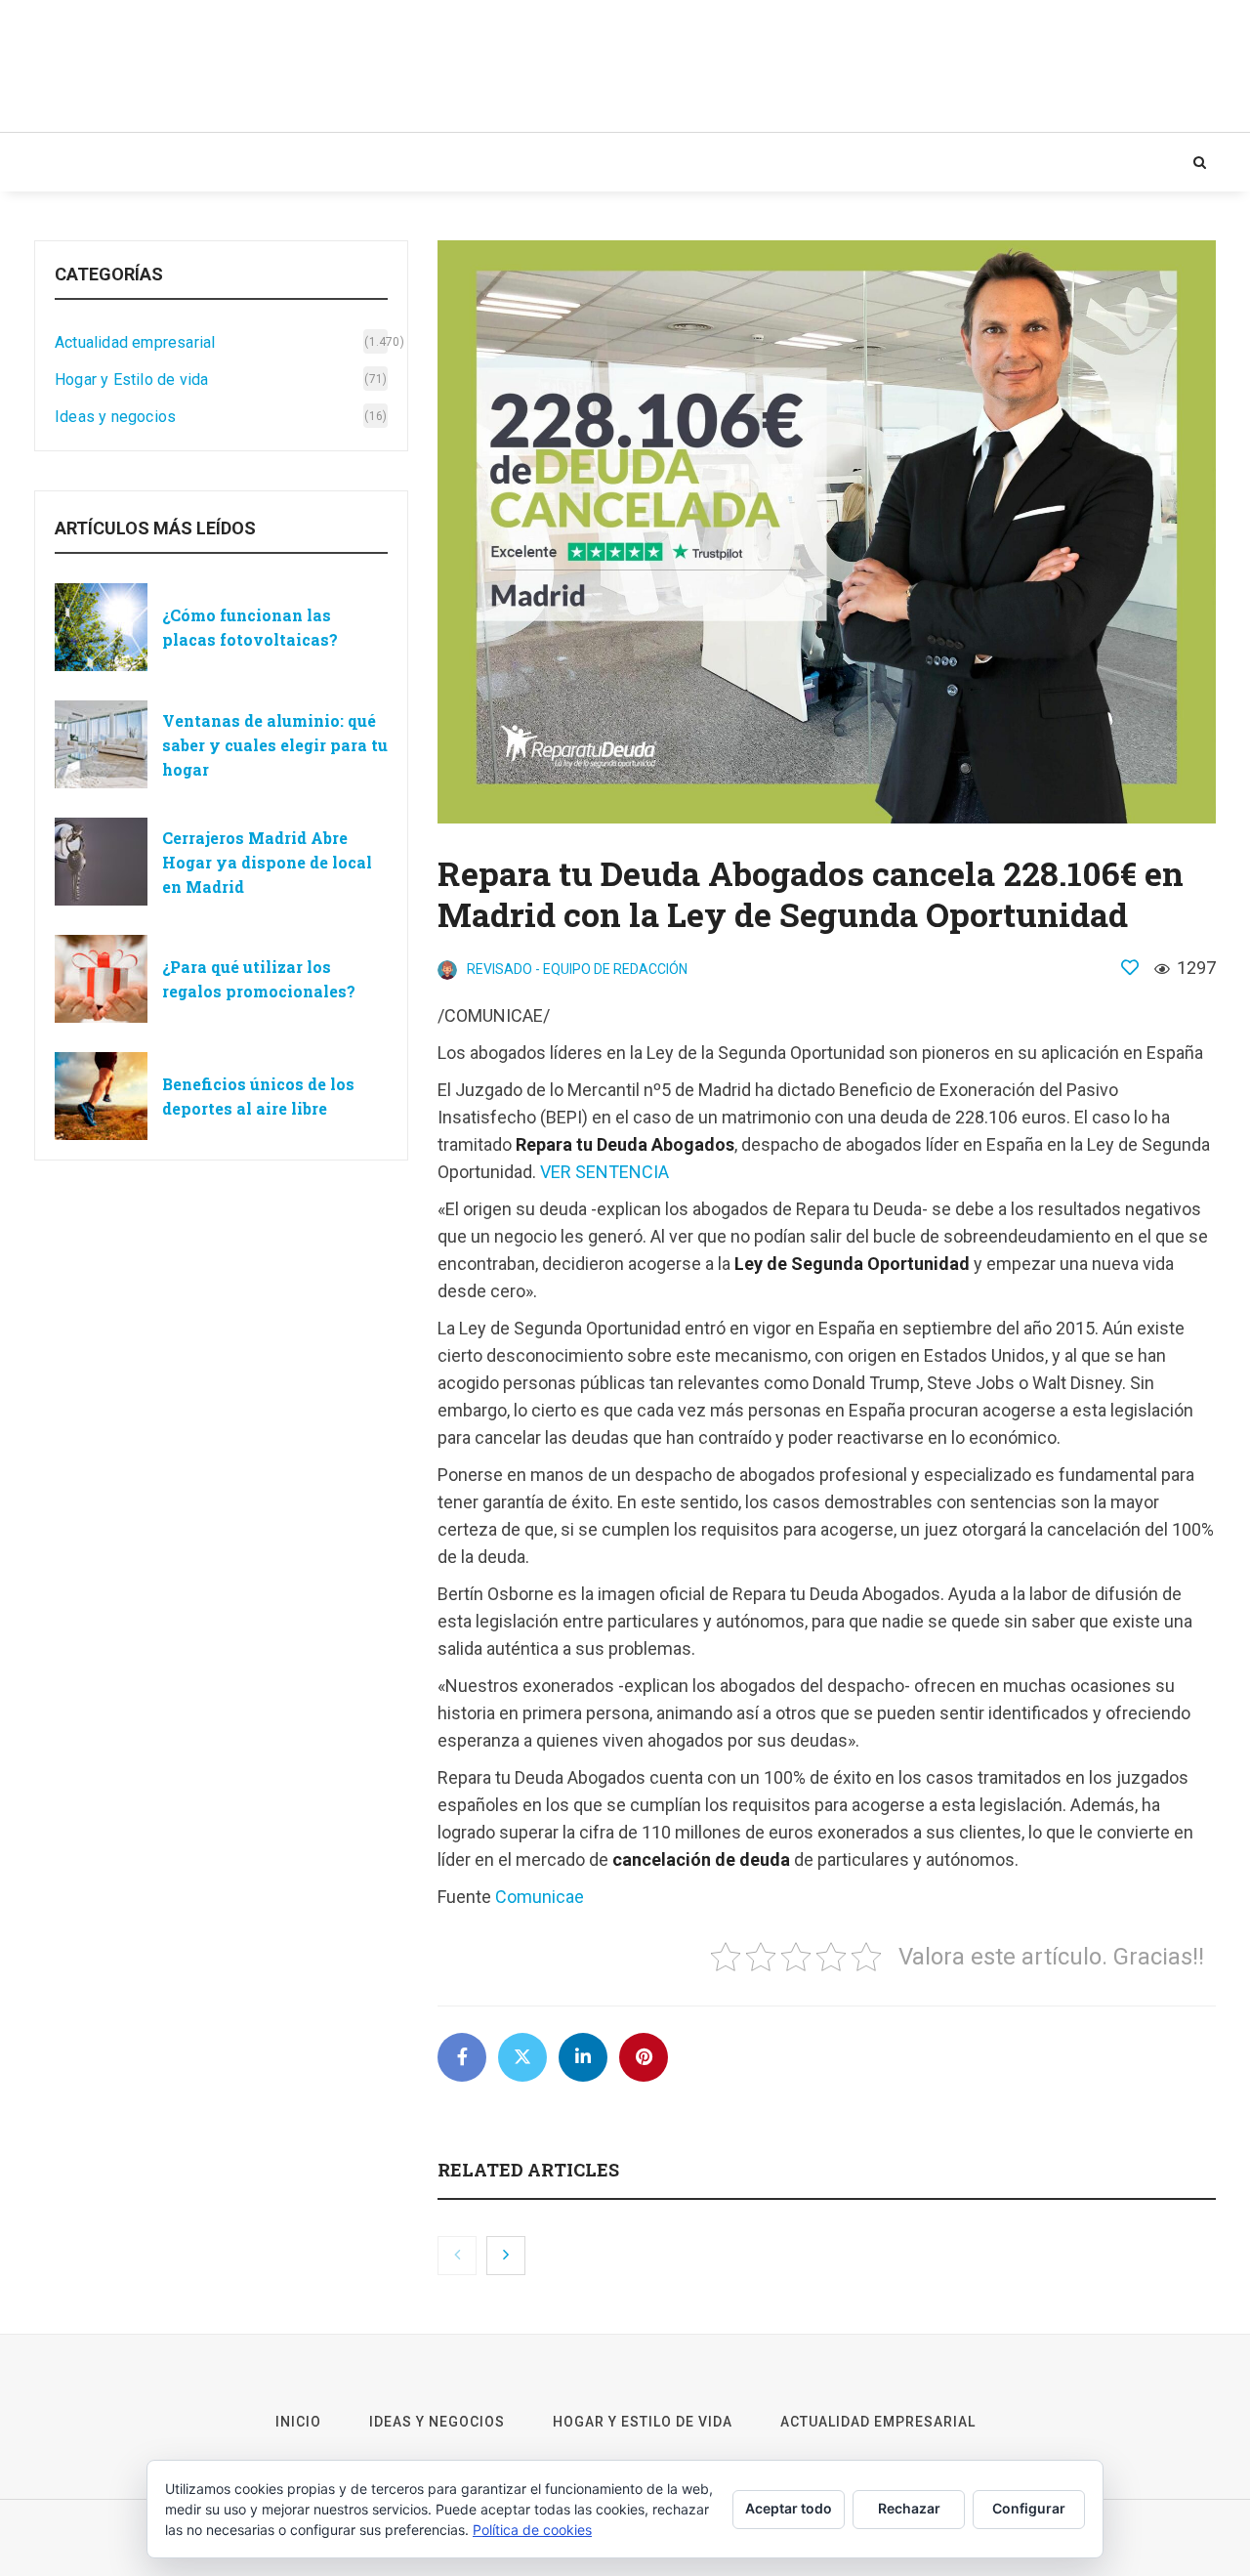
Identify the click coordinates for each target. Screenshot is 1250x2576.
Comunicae (540, 1897)
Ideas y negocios (193, 162)
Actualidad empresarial (595, 162)
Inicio (73, 162)
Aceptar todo (789, 2508)
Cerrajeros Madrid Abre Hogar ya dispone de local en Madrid (267, 862)
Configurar (1029, 2508)
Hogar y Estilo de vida (378, 162)
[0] (1130, 967)
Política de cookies (532, 2530)
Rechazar (909, 2508)
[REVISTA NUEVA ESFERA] (229, 66)
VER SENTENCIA (604, 1172)
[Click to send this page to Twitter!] (522, 2057)
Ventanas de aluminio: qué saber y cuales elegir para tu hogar (275, 745)
